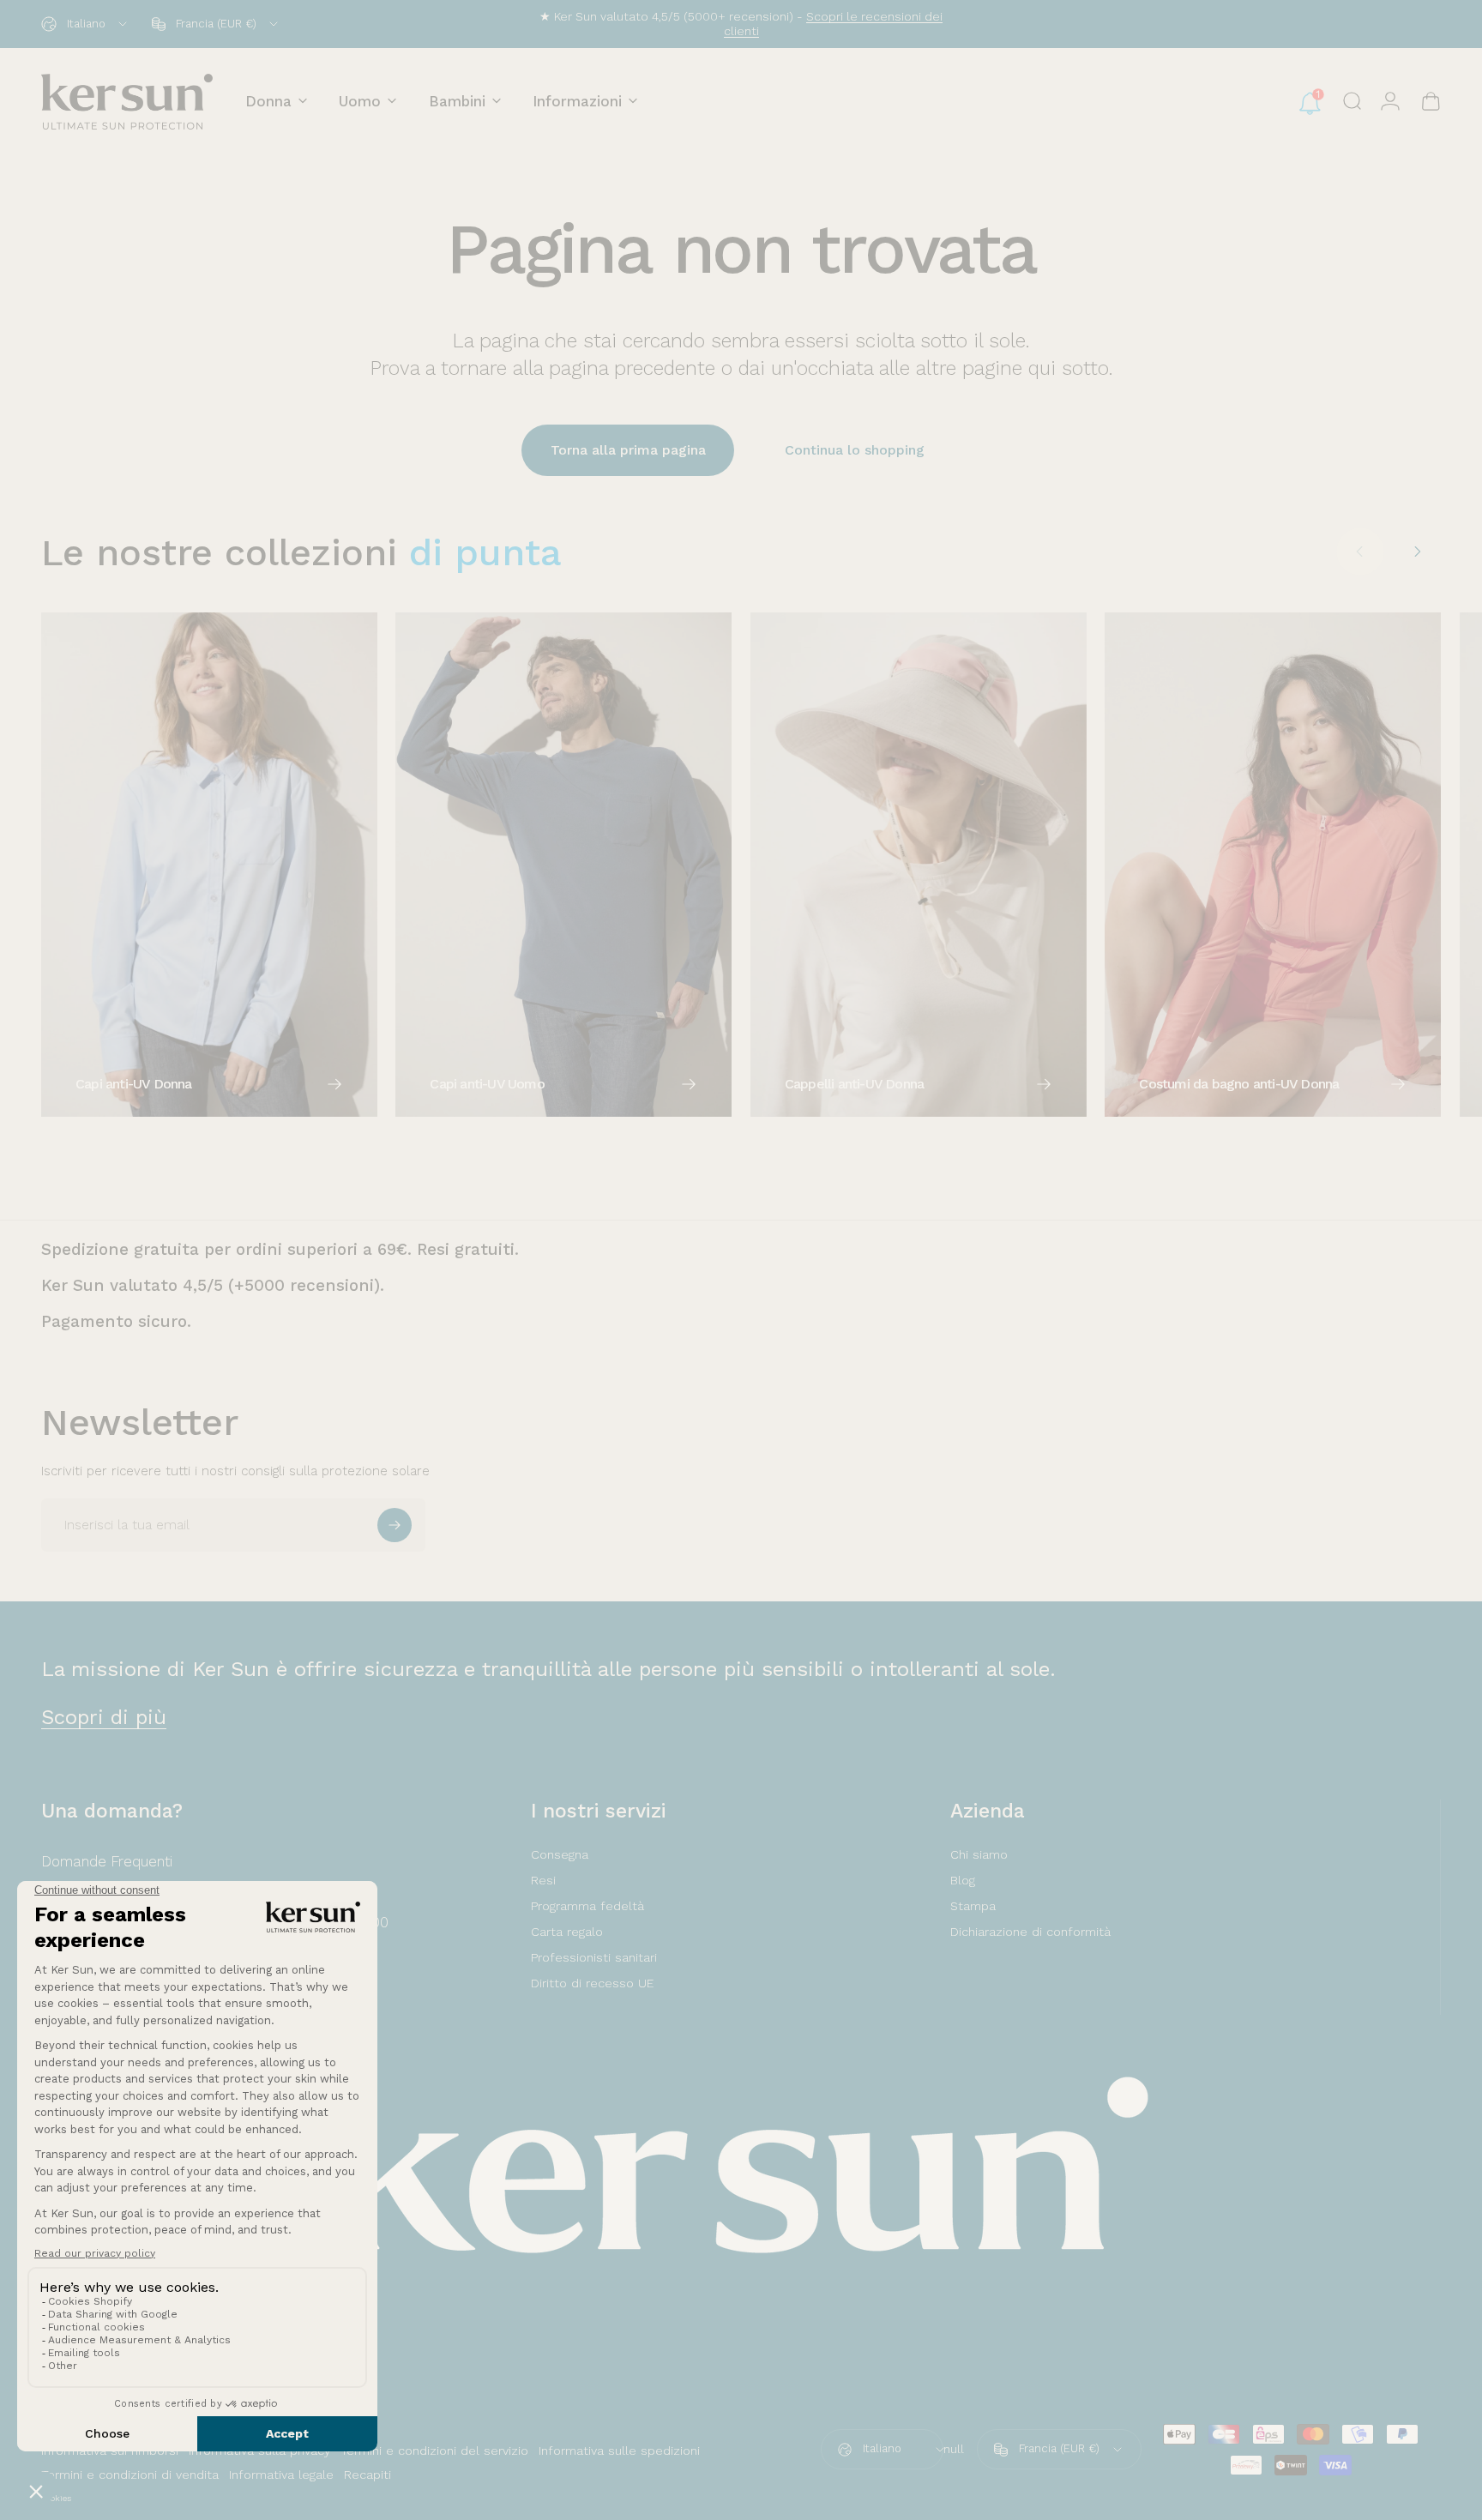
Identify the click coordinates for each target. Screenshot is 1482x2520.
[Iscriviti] (395, 1525)
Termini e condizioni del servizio (434, 2451)
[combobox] (85, 24)
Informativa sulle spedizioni (619, 2451)
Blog (963, 1880)
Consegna (560, 1854)
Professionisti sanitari (594, 1957)
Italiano (882, 2448)
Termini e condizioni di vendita (130, 2475)
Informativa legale (281, 2475)
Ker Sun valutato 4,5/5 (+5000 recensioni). (213, 1285)
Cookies (56, 2498)
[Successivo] (1417, 552)
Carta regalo (567, 1932)
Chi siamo (979, 1854)
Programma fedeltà (587, 1906)
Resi (543, 1880)
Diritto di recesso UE (592, 1983)
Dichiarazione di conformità (1030, 1932)
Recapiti (367, 2475)
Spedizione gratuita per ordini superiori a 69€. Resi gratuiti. (280, 1249)
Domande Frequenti (107, 1861)
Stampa (973, 1906)
